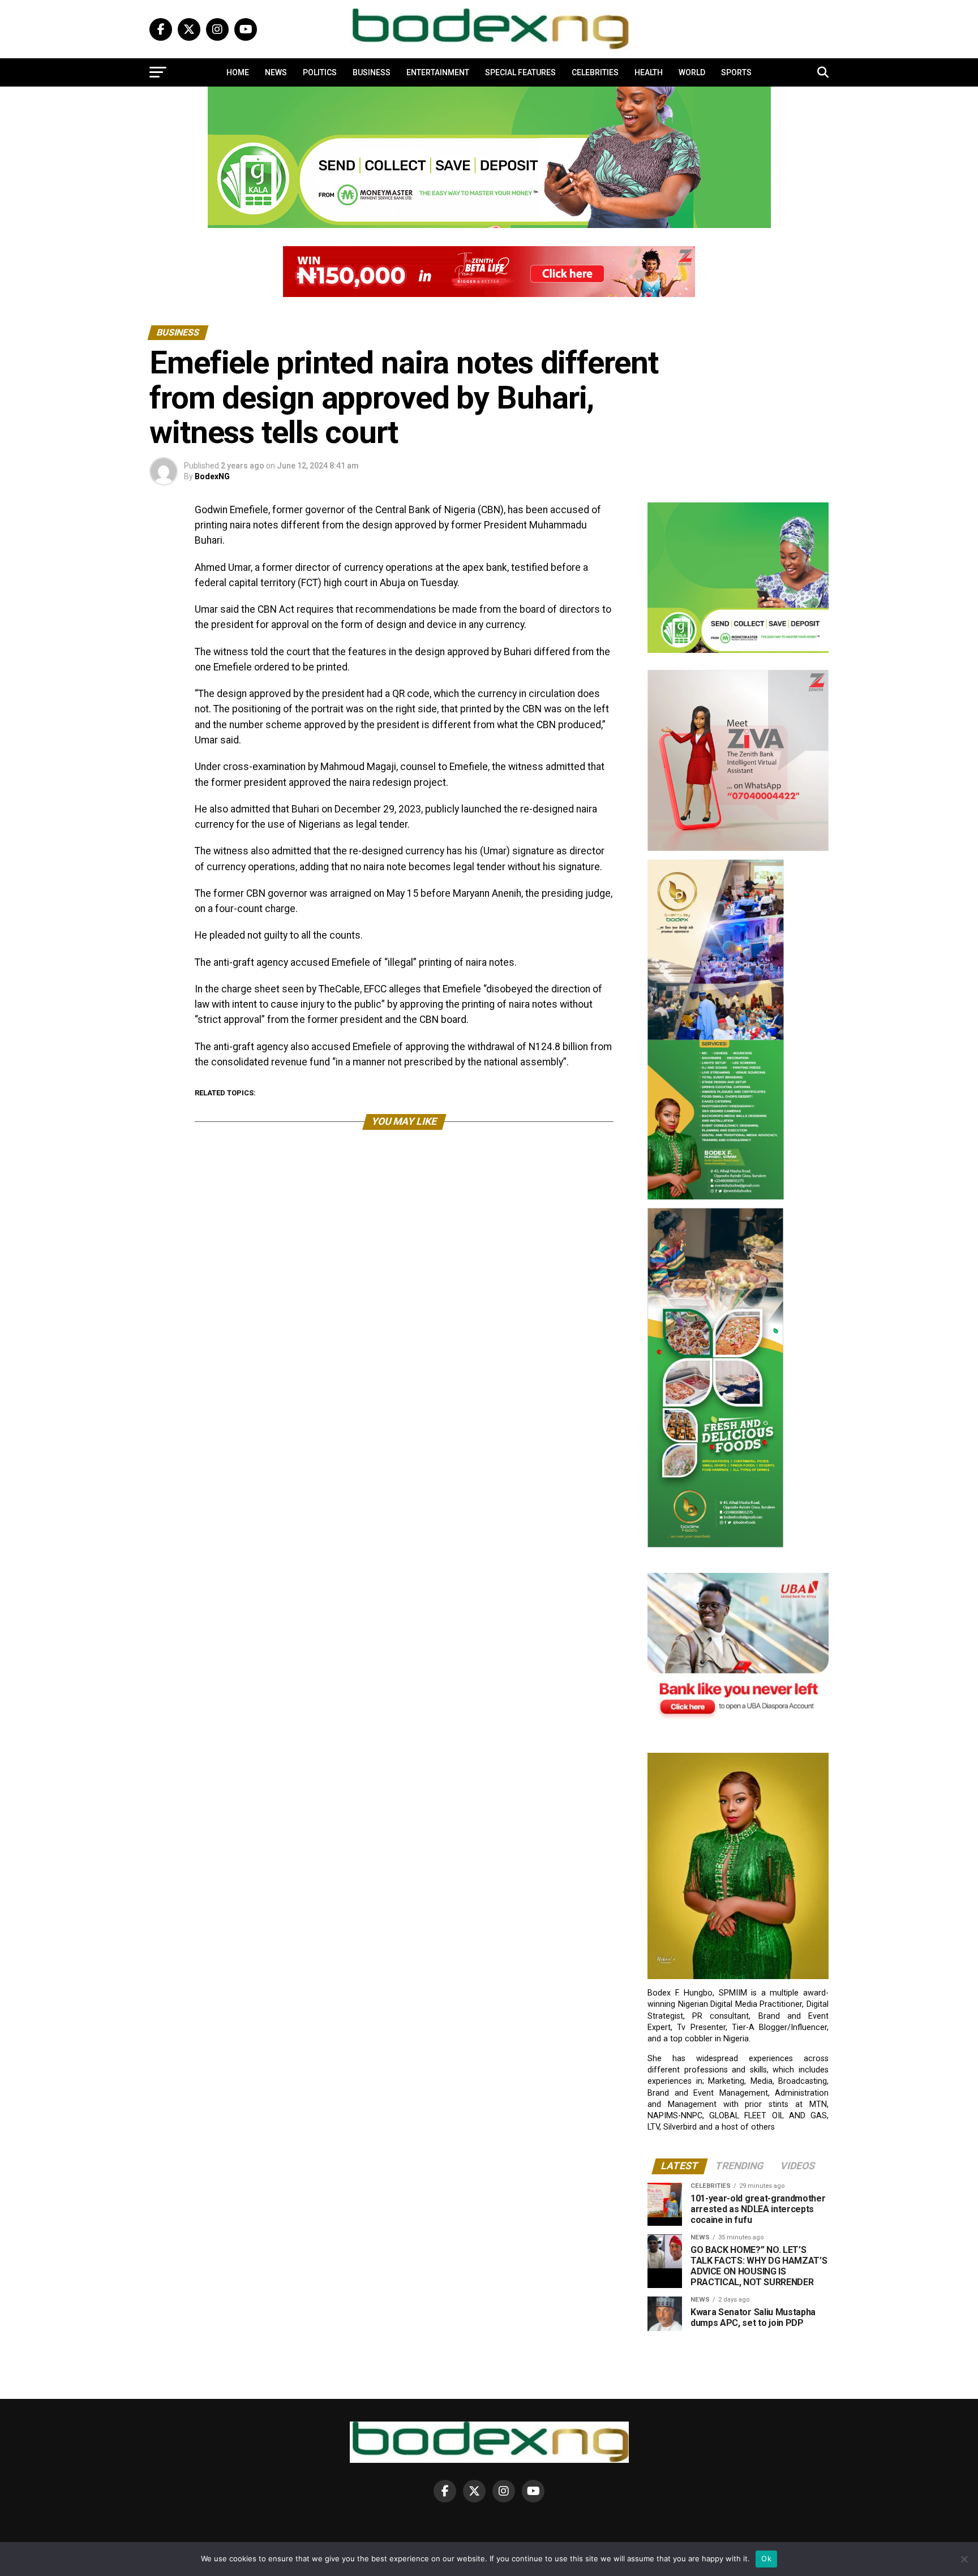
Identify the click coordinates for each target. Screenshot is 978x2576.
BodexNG (212, 476)
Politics (320, 72)
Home (238, 72)
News (276, 72)
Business (372, 72)
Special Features (520, 72)
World (692, 72)
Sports (736, 72)
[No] (964, 2559)
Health (649, 72)
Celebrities (595, 72)
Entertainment (438, 72)
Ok (766, 2558)
